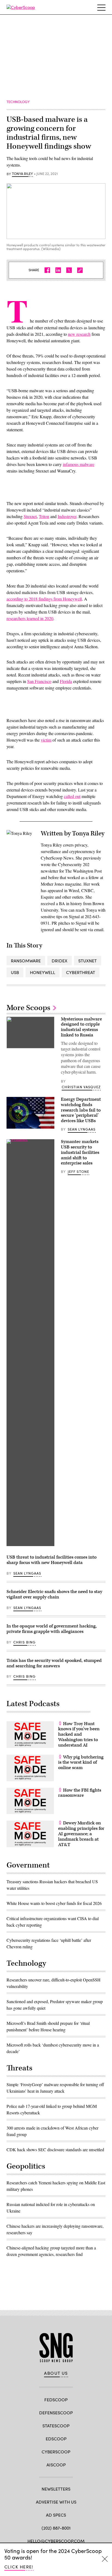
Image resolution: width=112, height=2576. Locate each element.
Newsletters (56, 2489)
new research (79, 334)
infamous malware (79, 464)
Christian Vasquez (81, 1087)
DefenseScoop (56, 2413)
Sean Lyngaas (82, 1129)
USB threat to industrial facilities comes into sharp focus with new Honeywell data (52, 1560)
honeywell (43, 972)
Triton (44, 516)
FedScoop (56, 2400)
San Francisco (39, 681)
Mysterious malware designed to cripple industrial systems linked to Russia (81, 1027)
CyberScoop (56, 2452)
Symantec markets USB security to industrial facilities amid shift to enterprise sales (80, 1152)
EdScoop (56, 2439)
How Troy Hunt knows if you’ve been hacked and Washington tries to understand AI (79, 1734)
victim (46, 740)
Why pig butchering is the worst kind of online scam (81, 1763)
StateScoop (56, 2426)
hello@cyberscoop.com (56, 2541)
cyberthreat (81, 972)
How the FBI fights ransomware (80, 1793)
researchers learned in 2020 (30, 618)
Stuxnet (30, 516)
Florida (66, 681)
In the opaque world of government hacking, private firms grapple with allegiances (52, 1629)
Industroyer (67, 516)
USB (15, 972)
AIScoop (56, 2465)
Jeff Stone (79, 1172)
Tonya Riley (22, 174)
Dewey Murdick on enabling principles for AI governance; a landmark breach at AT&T (81, 1834)
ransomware (26, 961)
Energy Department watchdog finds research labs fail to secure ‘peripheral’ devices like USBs (81, 1110)
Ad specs (56, 2515)
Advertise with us (56, 2502)
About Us (56, 2373)
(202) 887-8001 (56, 2528)
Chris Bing (25, 1642)
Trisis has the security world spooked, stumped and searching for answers (54, 1663)
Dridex (60, 961)
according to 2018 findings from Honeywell (44, 599)
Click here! (19, 2567)
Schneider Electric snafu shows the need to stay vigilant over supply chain (54, 1594)
